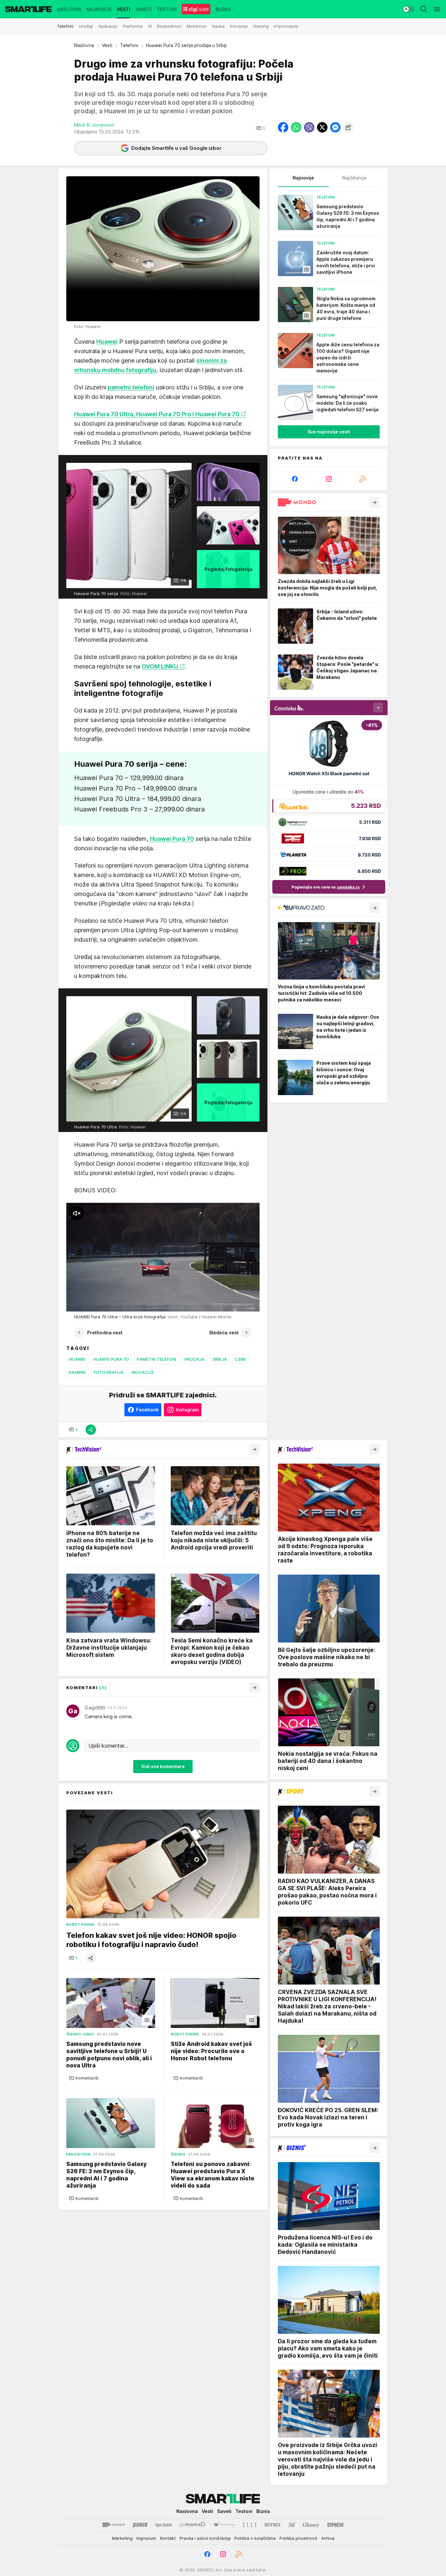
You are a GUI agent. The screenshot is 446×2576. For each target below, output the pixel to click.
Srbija (220, 1359)
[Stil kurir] (292, 2525)
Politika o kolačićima (255, 2538)
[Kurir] (140, 2525)
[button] (261, 128)
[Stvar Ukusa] (224, 2525)
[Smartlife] (28, 9)
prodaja (195, 1359)
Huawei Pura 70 (111, 1359)
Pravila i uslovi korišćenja (205, 2538)
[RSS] (363, 479)
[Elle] (250, 2525)
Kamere (77, 1372)
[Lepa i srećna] (164, 2525)
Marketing (122, 2538)
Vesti (107, 45)
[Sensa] (272, 2525)
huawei (77, 1359)
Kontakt (168, 2538)
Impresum (146, 2538)
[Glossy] (311, 2525)
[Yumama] (192, 2525)
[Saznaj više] (374, 502)
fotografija (109, 1372)
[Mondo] (114, 2525)
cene (240, 1359)
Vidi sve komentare (163, 1766)
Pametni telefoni (157, 1359)
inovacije (143, 1372)
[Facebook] (295, 479)
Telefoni (129, 45)
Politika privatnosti (298, 2538)
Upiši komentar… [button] (108, 1746)
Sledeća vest (224, 1333)
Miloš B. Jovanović (94, 125)
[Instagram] (329, 479)
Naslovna (84, 45)
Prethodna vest (105, 1333)
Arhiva (328, 2538)
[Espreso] (335, 2525)
